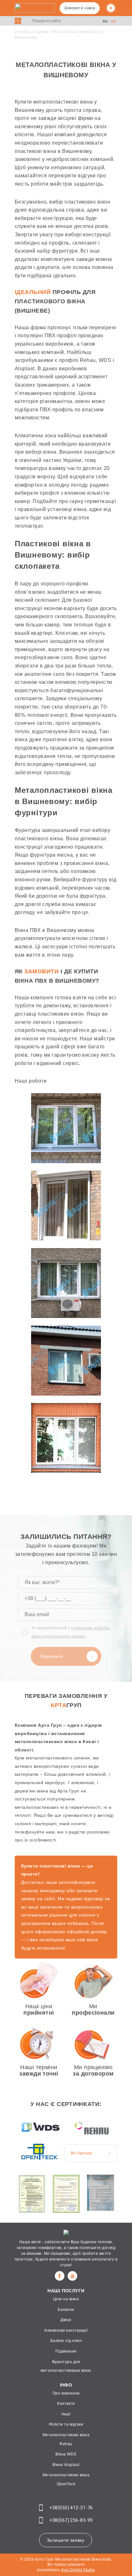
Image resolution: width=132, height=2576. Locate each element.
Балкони (66, 2310)
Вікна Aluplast (66, 2465)
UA (113, 21)
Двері (66, 2320)
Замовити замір (80, 8)
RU (105, 21)
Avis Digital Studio (78, 2570)
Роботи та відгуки (66, 2424)
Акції (66, 2414)
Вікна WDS (66, 2454)
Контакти (66, 2404)
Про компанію (66, 2393)
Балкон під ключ (66, 2341)
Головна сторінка (32, 32)
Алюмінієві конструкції (66, 2330)
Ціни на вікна (66, 2299)
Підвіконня (66, 2351)
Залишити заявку (66, 2540)
